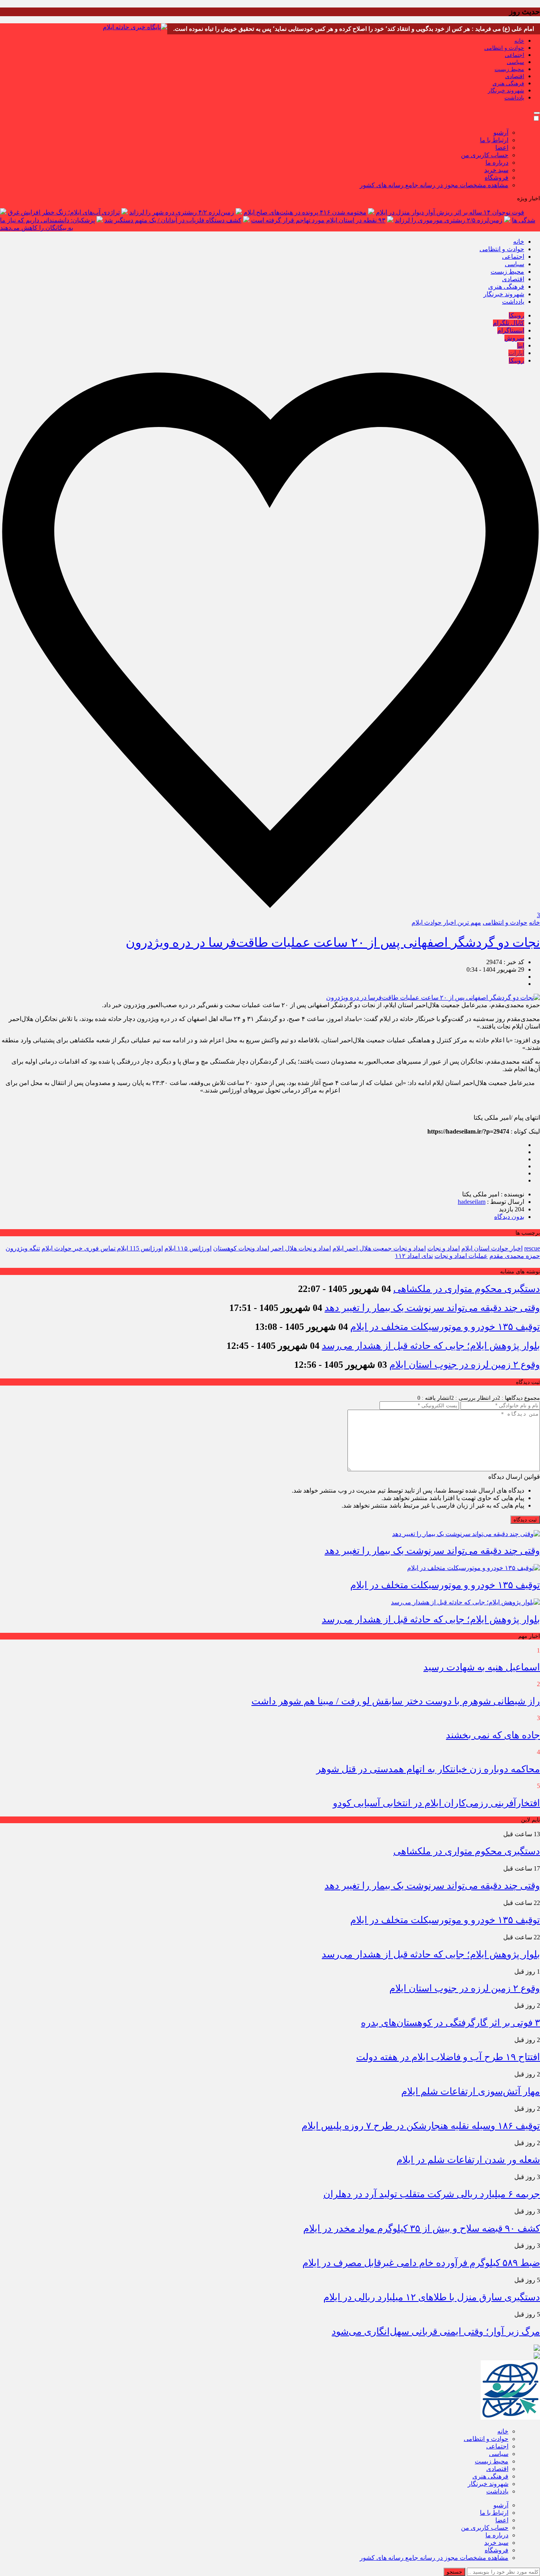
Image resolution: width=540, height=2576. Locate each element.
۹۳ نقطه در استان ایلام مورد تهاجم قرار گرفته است (318, 220)
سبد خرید (496, 170)
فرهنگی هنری (508, 84)
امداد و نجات (444, 1248)
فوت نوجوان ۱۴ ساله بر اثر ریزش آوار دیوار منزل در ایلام (450, 212)
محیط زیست (509, 69)
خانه (519, 41)
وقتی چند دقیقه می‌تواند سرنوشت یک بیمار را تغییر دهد (432, 1308)
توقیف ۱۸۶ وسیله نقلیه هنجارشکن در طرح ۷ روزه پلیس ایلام (421, 2126)
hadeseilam (472, 1202)
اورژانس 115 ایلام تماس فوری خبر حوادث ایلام (102, 1248)
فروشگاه (497, 178)
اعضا (502, 148)
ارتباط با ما (494, 140)
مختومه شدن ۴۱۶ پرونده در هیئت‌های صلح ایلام (305, 212)
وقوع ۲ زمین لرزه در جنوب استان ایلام (465, 1365)
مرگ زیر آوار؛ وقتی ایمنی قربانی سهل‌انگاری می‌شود (436, 2332)
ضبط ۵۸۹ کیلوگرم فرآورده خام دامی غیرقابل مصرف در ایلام (421, 2263)
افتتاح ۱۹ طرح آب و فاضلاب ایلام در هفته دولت (448, 2057)
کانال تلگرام (509, 323)
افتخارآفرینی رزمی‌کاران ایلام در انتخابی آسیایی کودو (436, 1803)
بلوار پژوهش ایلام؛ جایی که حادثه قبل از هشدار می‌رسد (431, 1346)
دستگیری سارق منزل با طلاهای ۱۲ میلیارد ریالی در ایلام (432, 2297)
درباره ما (497, 163)
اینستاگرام (511, 330)
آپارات (516, 353)
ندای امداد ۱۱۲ (414, 1256)
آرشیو (501, 133)
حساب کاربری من (485, 155)
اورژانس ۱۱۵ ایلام (188, 1248)
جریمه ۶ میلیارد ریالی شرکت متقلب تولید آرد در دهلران (432, 2194)
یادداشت (514, 98)
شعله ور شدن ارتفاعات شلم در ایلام (468, 2160)
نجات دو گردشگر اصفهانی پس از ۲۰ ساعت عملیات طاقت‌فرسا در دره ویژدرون (333, 942)
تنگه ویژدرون (23, 1248)
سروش (514, 338)
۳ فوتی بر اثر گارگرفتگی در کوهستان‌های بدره (450, 2023)
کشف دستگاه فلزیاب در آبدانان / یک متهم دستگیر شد (173, 220)
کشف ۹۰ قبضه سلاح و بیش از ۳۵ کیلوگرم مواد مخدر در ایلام (422, 2228)
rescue (532, 1248)
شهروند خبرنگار (506, 91)
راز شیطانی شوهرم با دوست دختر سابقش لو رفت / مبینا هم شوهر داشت (396, 1701)
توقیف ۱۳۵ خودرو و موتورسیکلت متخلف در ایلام (445, 1327)
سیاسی (515, 62)
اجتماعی (515, 55)
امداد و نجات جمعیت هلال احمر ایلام (379, 1248)
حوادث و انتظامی (504, 48)
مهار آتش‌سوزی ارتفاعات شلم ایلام (471, 2091)
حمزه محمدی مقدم (515, 1256)
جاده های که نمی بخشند (493, 1735)
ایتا (521, 345)
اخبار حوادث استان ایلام (492, 1248)
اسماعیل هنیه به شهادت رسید (482, 1667)
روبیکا (516, 315)
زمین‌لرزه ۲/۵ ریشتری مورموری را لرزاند (449, 220)
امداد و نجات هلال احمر (301, 1248)
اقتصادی (515, 76)
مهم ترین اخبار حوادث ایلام (446, 922)
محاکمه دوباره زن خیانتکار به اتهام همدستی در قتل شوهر (428, 1769)
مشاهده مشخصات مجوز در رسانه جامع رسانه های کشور (434, 185)
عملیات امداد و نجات (461, 1256)
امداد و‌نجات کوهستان (241, 1248)
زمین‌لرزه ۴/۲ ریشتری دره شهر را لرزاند (182, 212)
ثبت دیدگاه (525, 1520)
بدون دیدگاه (509, 1217)
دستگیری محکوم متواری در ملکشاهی (467, 1289)
